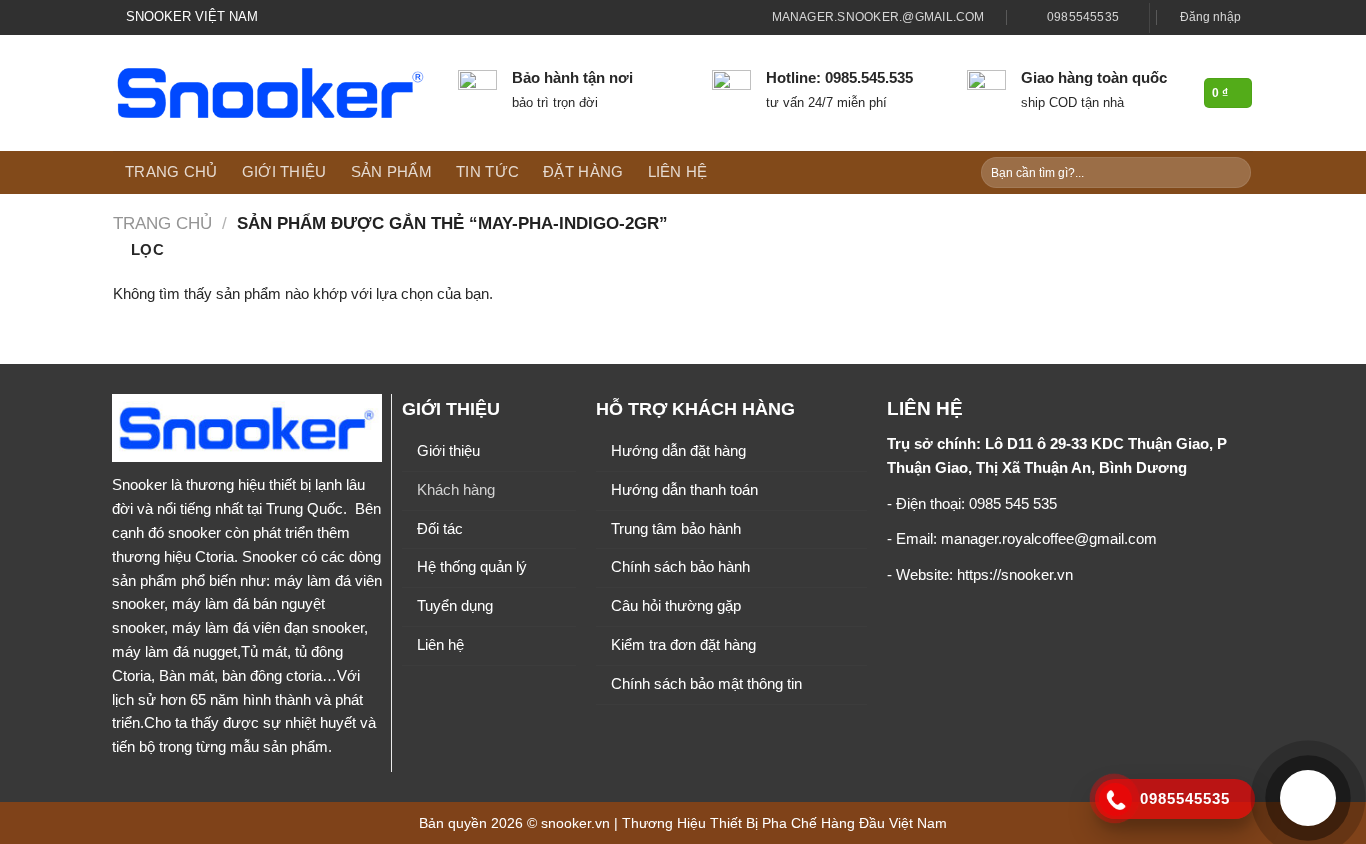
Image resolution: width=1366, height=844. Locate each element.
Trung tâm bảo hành (676, 529)
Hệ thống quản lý (472, 567)
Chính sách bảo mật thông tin (706, 684)
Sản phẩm (391, 172)
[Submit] (1233, 172)
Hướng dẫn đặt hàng (678, 451)
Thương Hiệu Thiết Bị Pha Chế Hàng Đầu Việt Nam (784, 823)
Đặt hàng (583, 172)
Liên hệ (678, 172)
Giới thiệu (284, 172)
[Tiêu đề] (1115, 800)
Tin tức (487, 172)
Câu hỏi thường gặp (676, 606)
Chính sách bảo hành (680, 567)
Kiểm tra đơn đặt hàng (683, 645)
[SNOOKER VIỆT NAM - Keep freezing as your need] (270, 93)
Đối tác (440, 529)
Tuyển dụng (455, 606)
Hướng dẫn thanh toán (684, 490)
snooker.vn (575, 823)
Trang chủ (171, 172)
